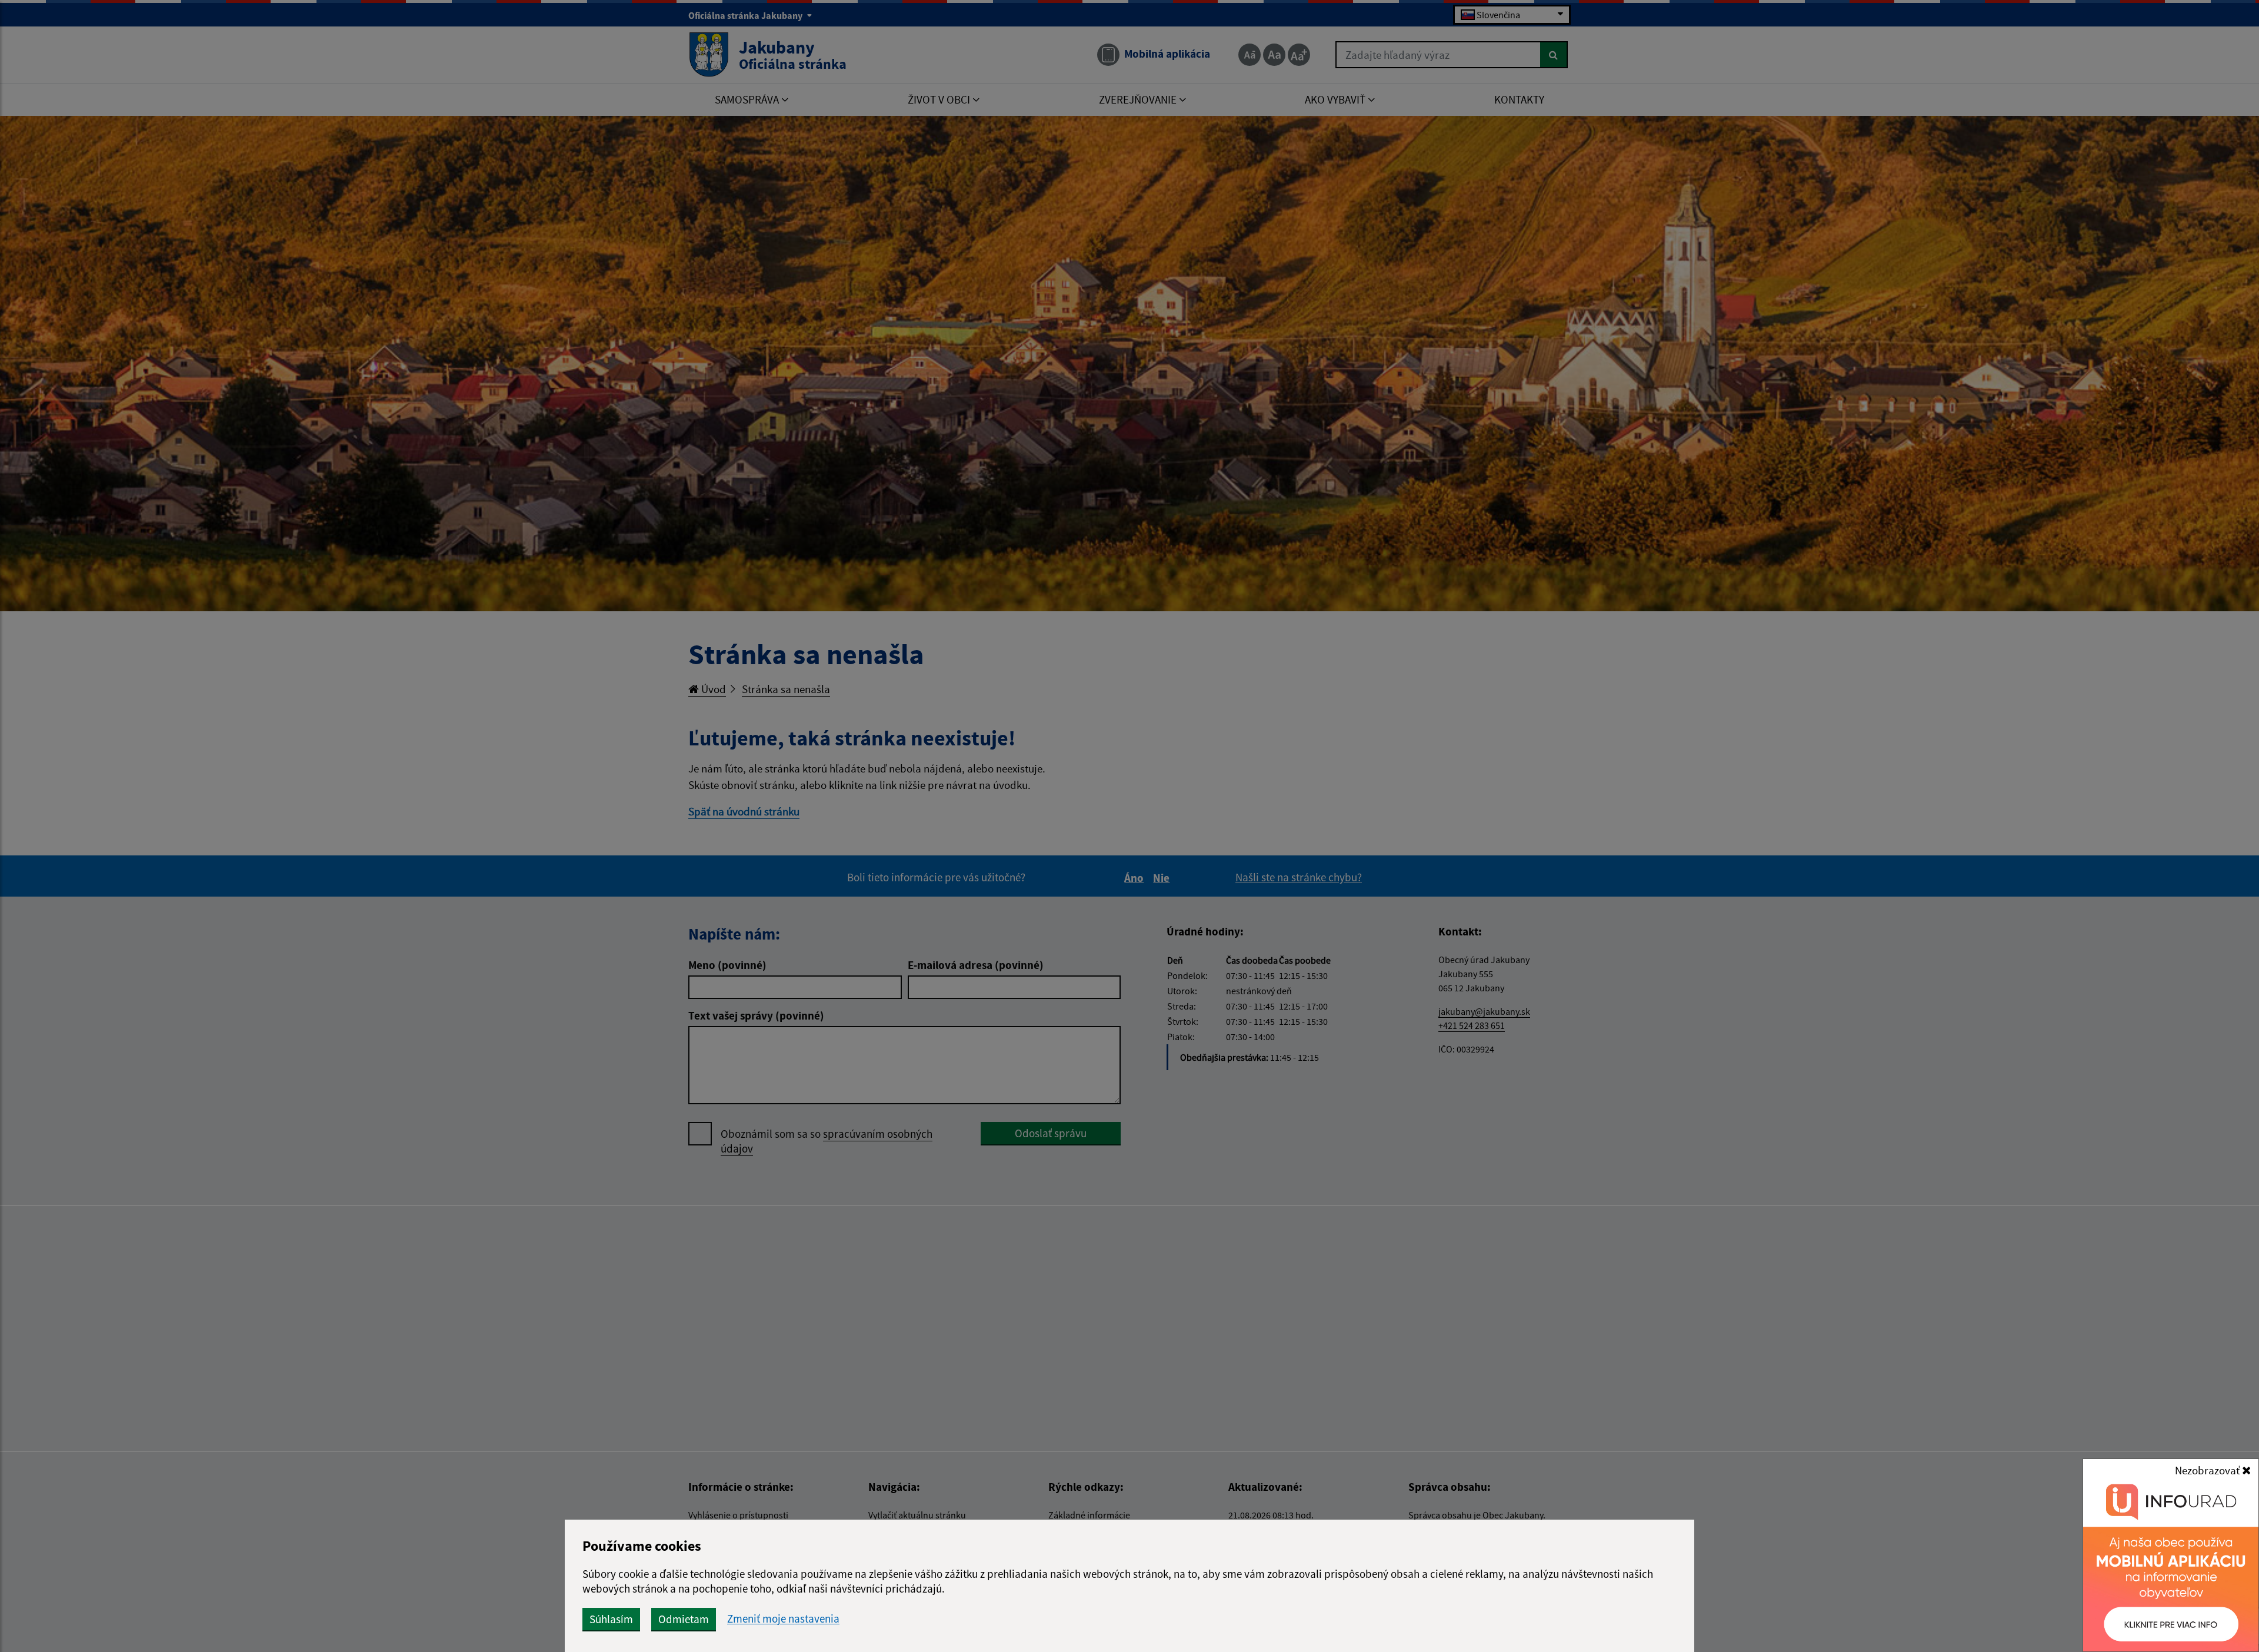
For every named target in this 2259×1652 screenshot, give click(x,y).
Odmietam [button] (684, 1619)
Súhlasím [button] (611, 1619)
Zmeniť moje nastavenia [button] (783, 1619)
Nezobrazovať (2208, 1470)
